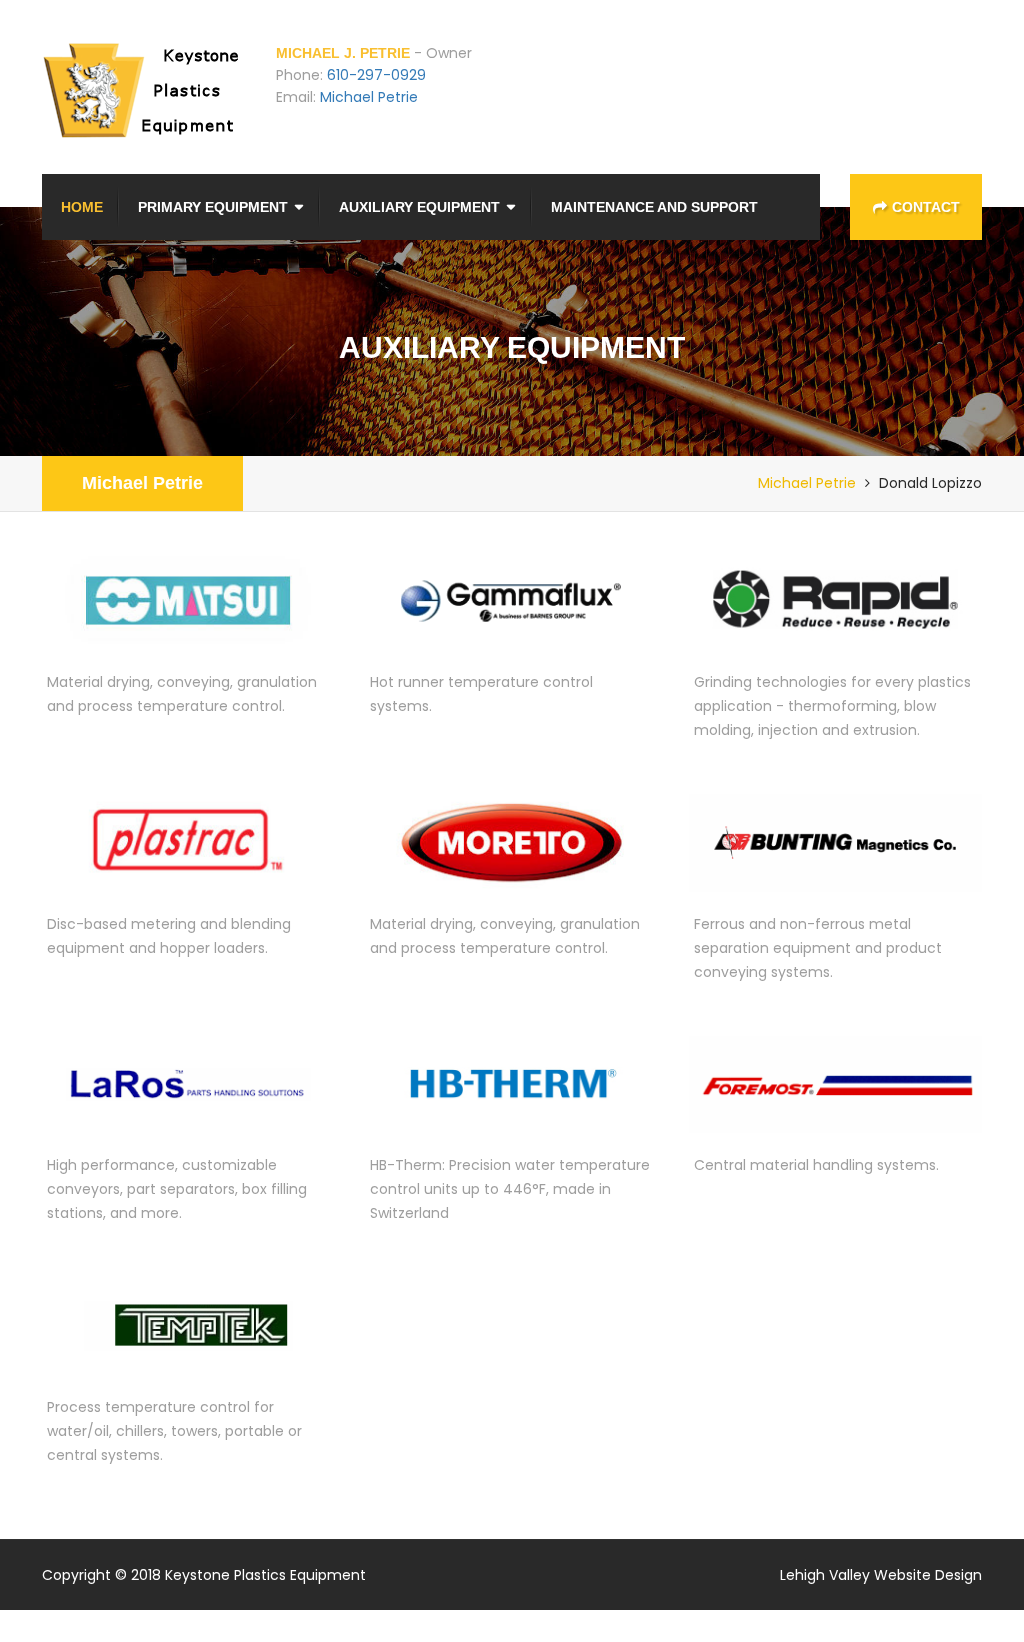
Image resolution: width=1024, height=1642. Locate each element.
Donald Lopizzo (930, 483)
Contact (926, 207)
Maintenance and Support (654, 207)
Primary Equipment (213, 207)
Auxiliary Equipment (419, 207)
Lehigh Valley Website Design (881, 1575)
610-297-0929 (376, 75)
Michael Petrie (369, 97)
